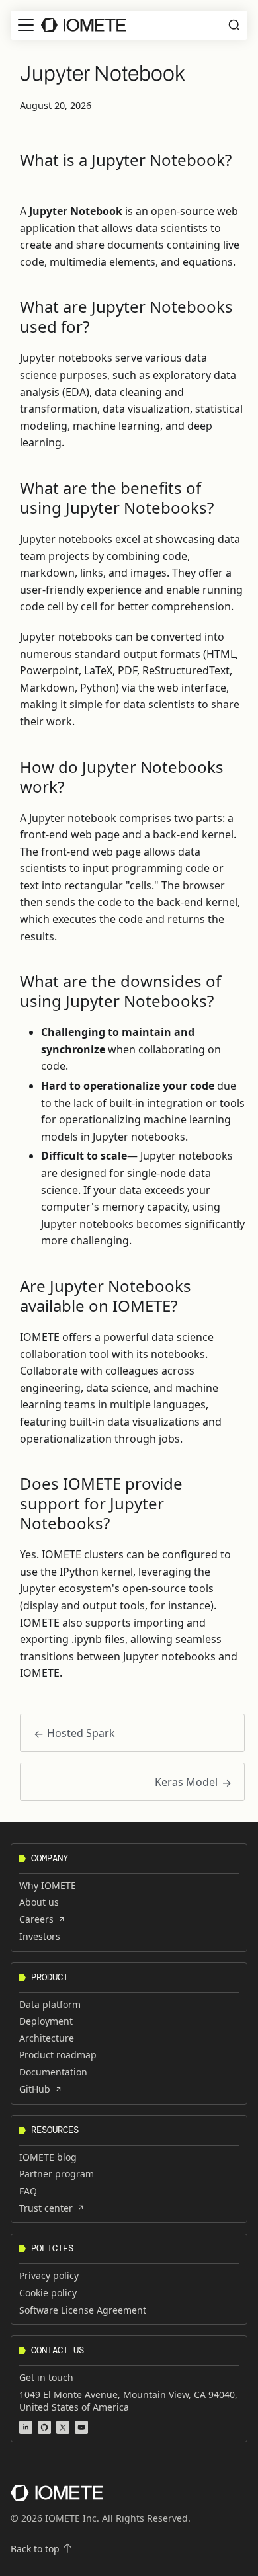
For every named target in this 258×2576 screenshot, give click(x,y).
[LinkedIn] (26, 2427)
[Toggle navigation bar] (26, 25)
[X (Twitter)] (63, 2427)
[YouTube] (81, 2427)
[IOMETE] (57, 2493)
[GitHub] (44, 2427)
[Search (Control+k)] (234, 25)
